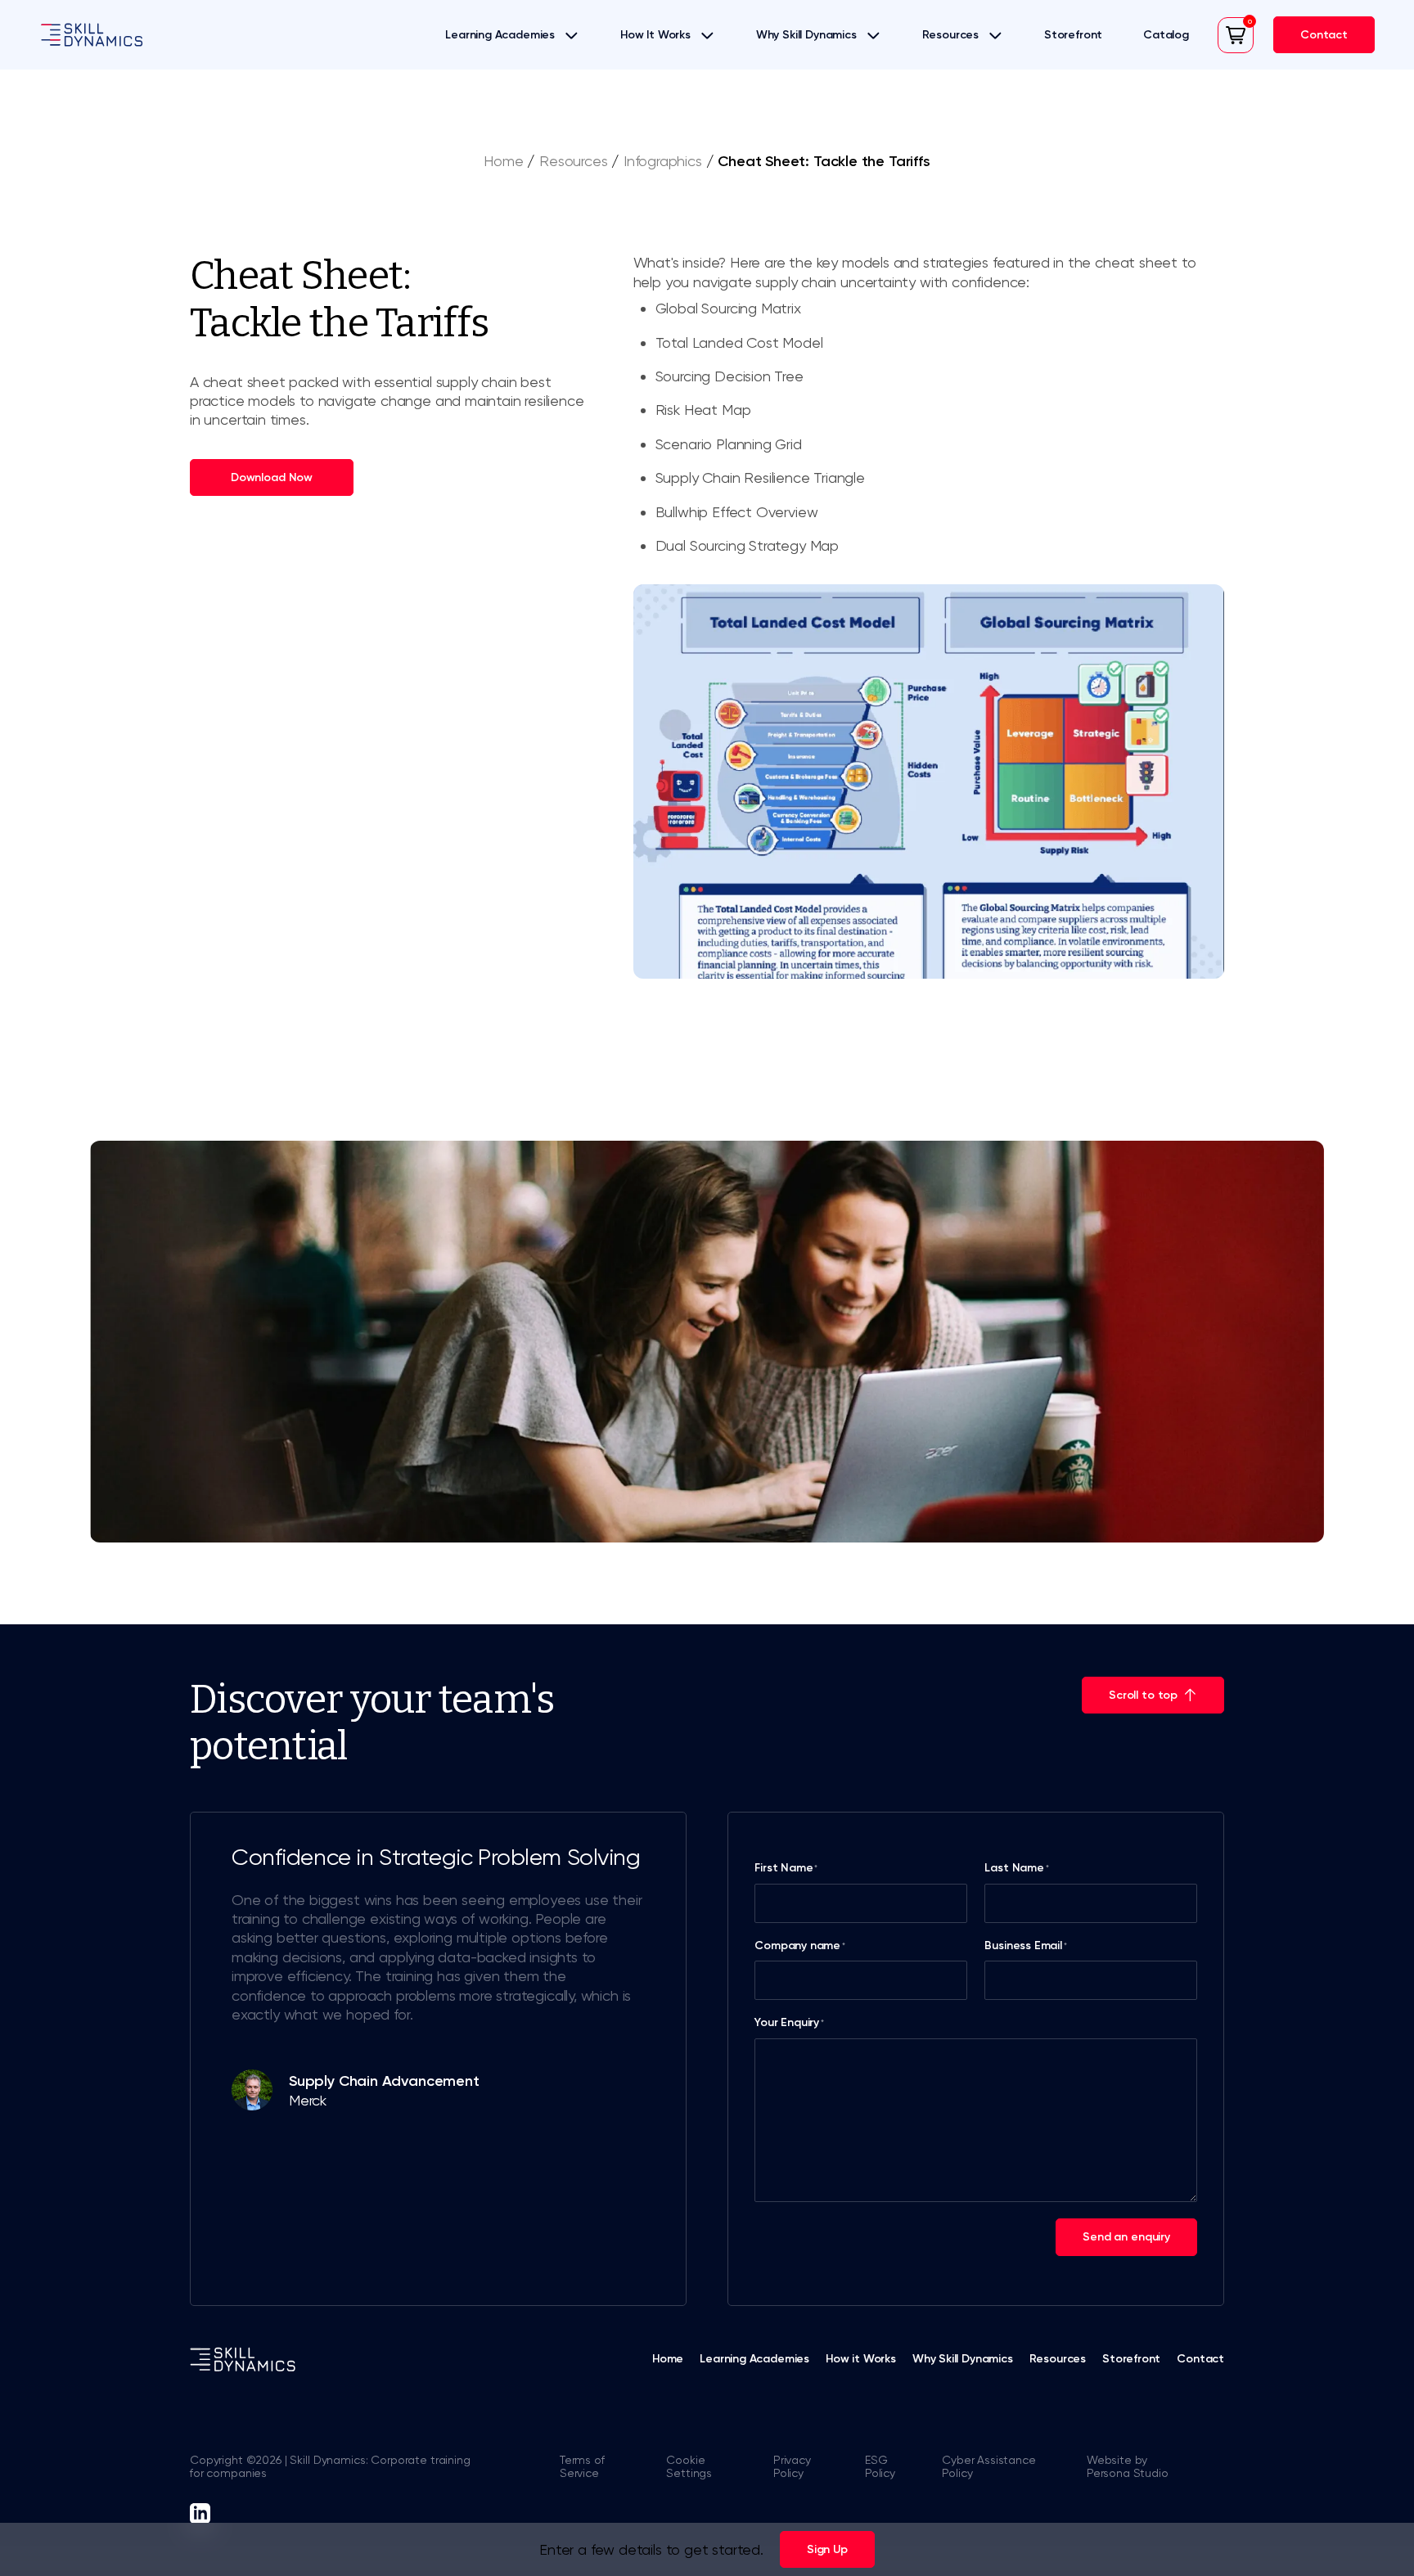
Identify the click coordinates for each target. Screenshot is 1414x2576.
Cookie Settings (689, 2467)
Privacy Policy (792, 2467)
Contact (1200, 2359)
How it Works (861, 2359)
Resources (950, 35)
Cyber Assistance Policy (988, 2467)
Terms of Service (582, 2467)
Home (503, 161)
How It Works (655, 35)
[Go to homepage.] (92, 35)
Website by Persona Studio (1127, 2467)
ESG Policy (880, 2467)
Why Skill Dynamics (806, 35)
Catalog (1166, 35)
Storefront (1073, 35)
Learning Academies (500, 35)
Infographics (663, 161)
